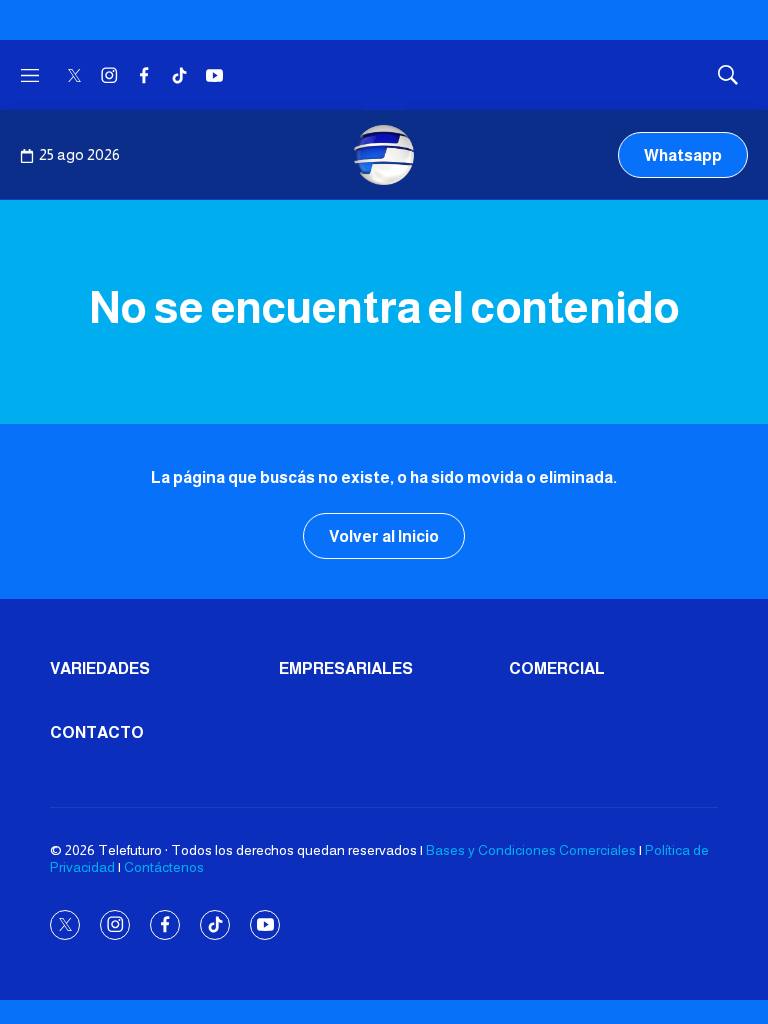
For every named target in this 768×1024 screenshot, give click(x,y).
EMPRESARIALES (346, 668)
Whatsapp (683, 155)
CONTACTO (97, 732)
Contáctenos (164, 867)
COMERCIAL (557, 668)
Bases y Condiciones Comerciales (531, 850)
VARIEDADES (100, 668)
